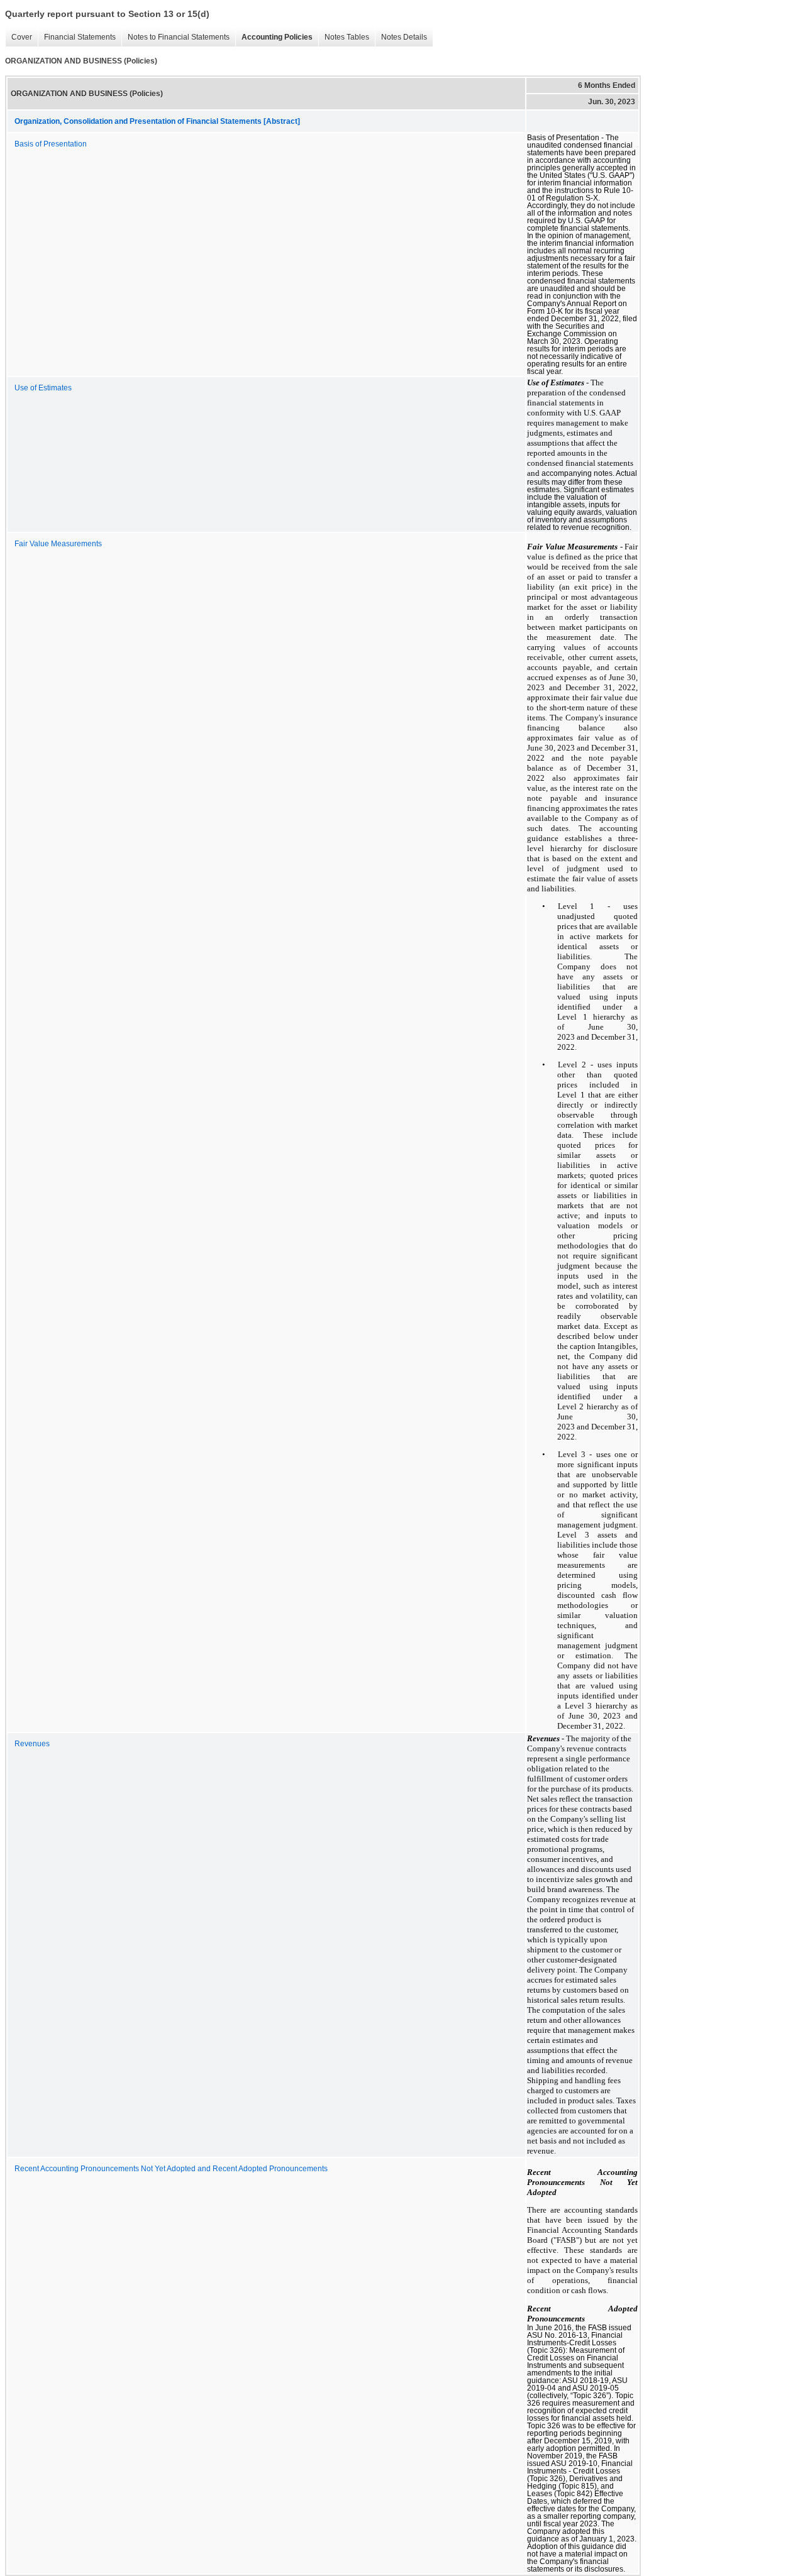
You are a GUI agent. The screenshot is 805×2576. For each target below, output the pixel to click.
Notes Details (401, 37)
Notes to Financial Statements (175, 37)
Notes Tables (344, 37)
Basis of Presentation (51, 144)
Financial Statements (77, 37)
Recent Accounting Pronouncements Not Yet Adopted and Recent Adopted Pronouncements (171, 2169)
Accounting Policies (274, 37)
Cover (19, 37)
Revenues (32, 1744)
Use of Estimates (43, 388)
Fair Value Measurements (58, 544)
